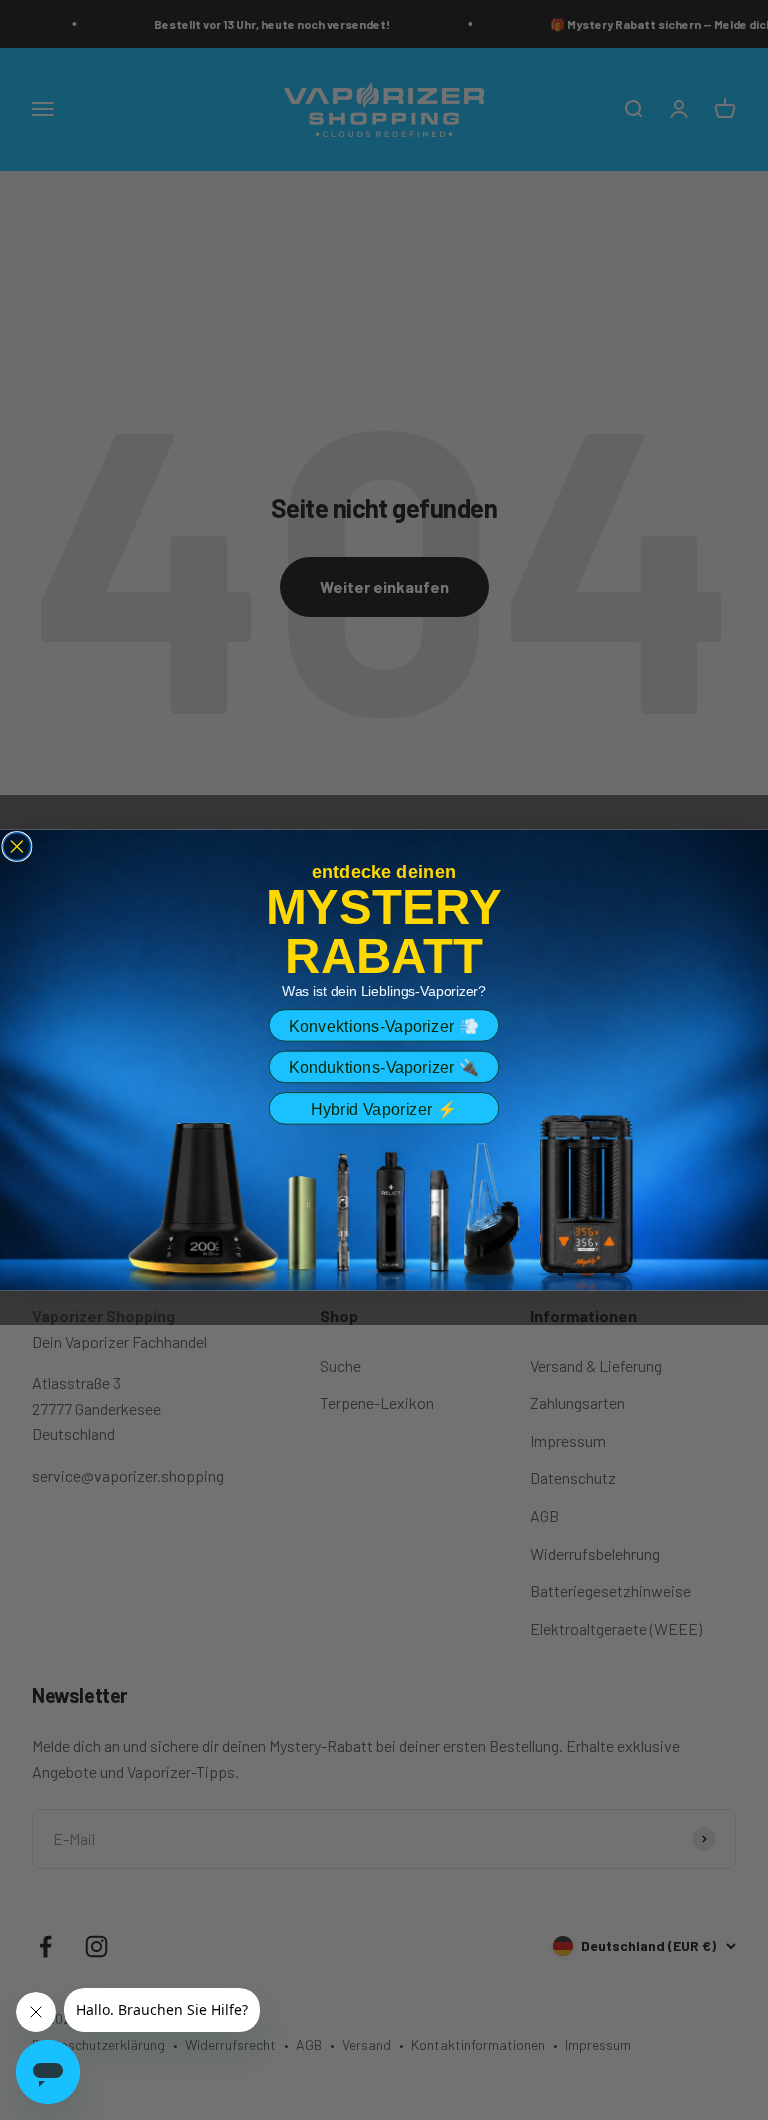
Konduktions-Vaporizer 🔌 (384, 1067)
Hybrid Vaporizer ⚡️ (384, 1109)
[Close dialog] (17, 847)
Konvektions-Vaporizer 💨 (384, 1026)
